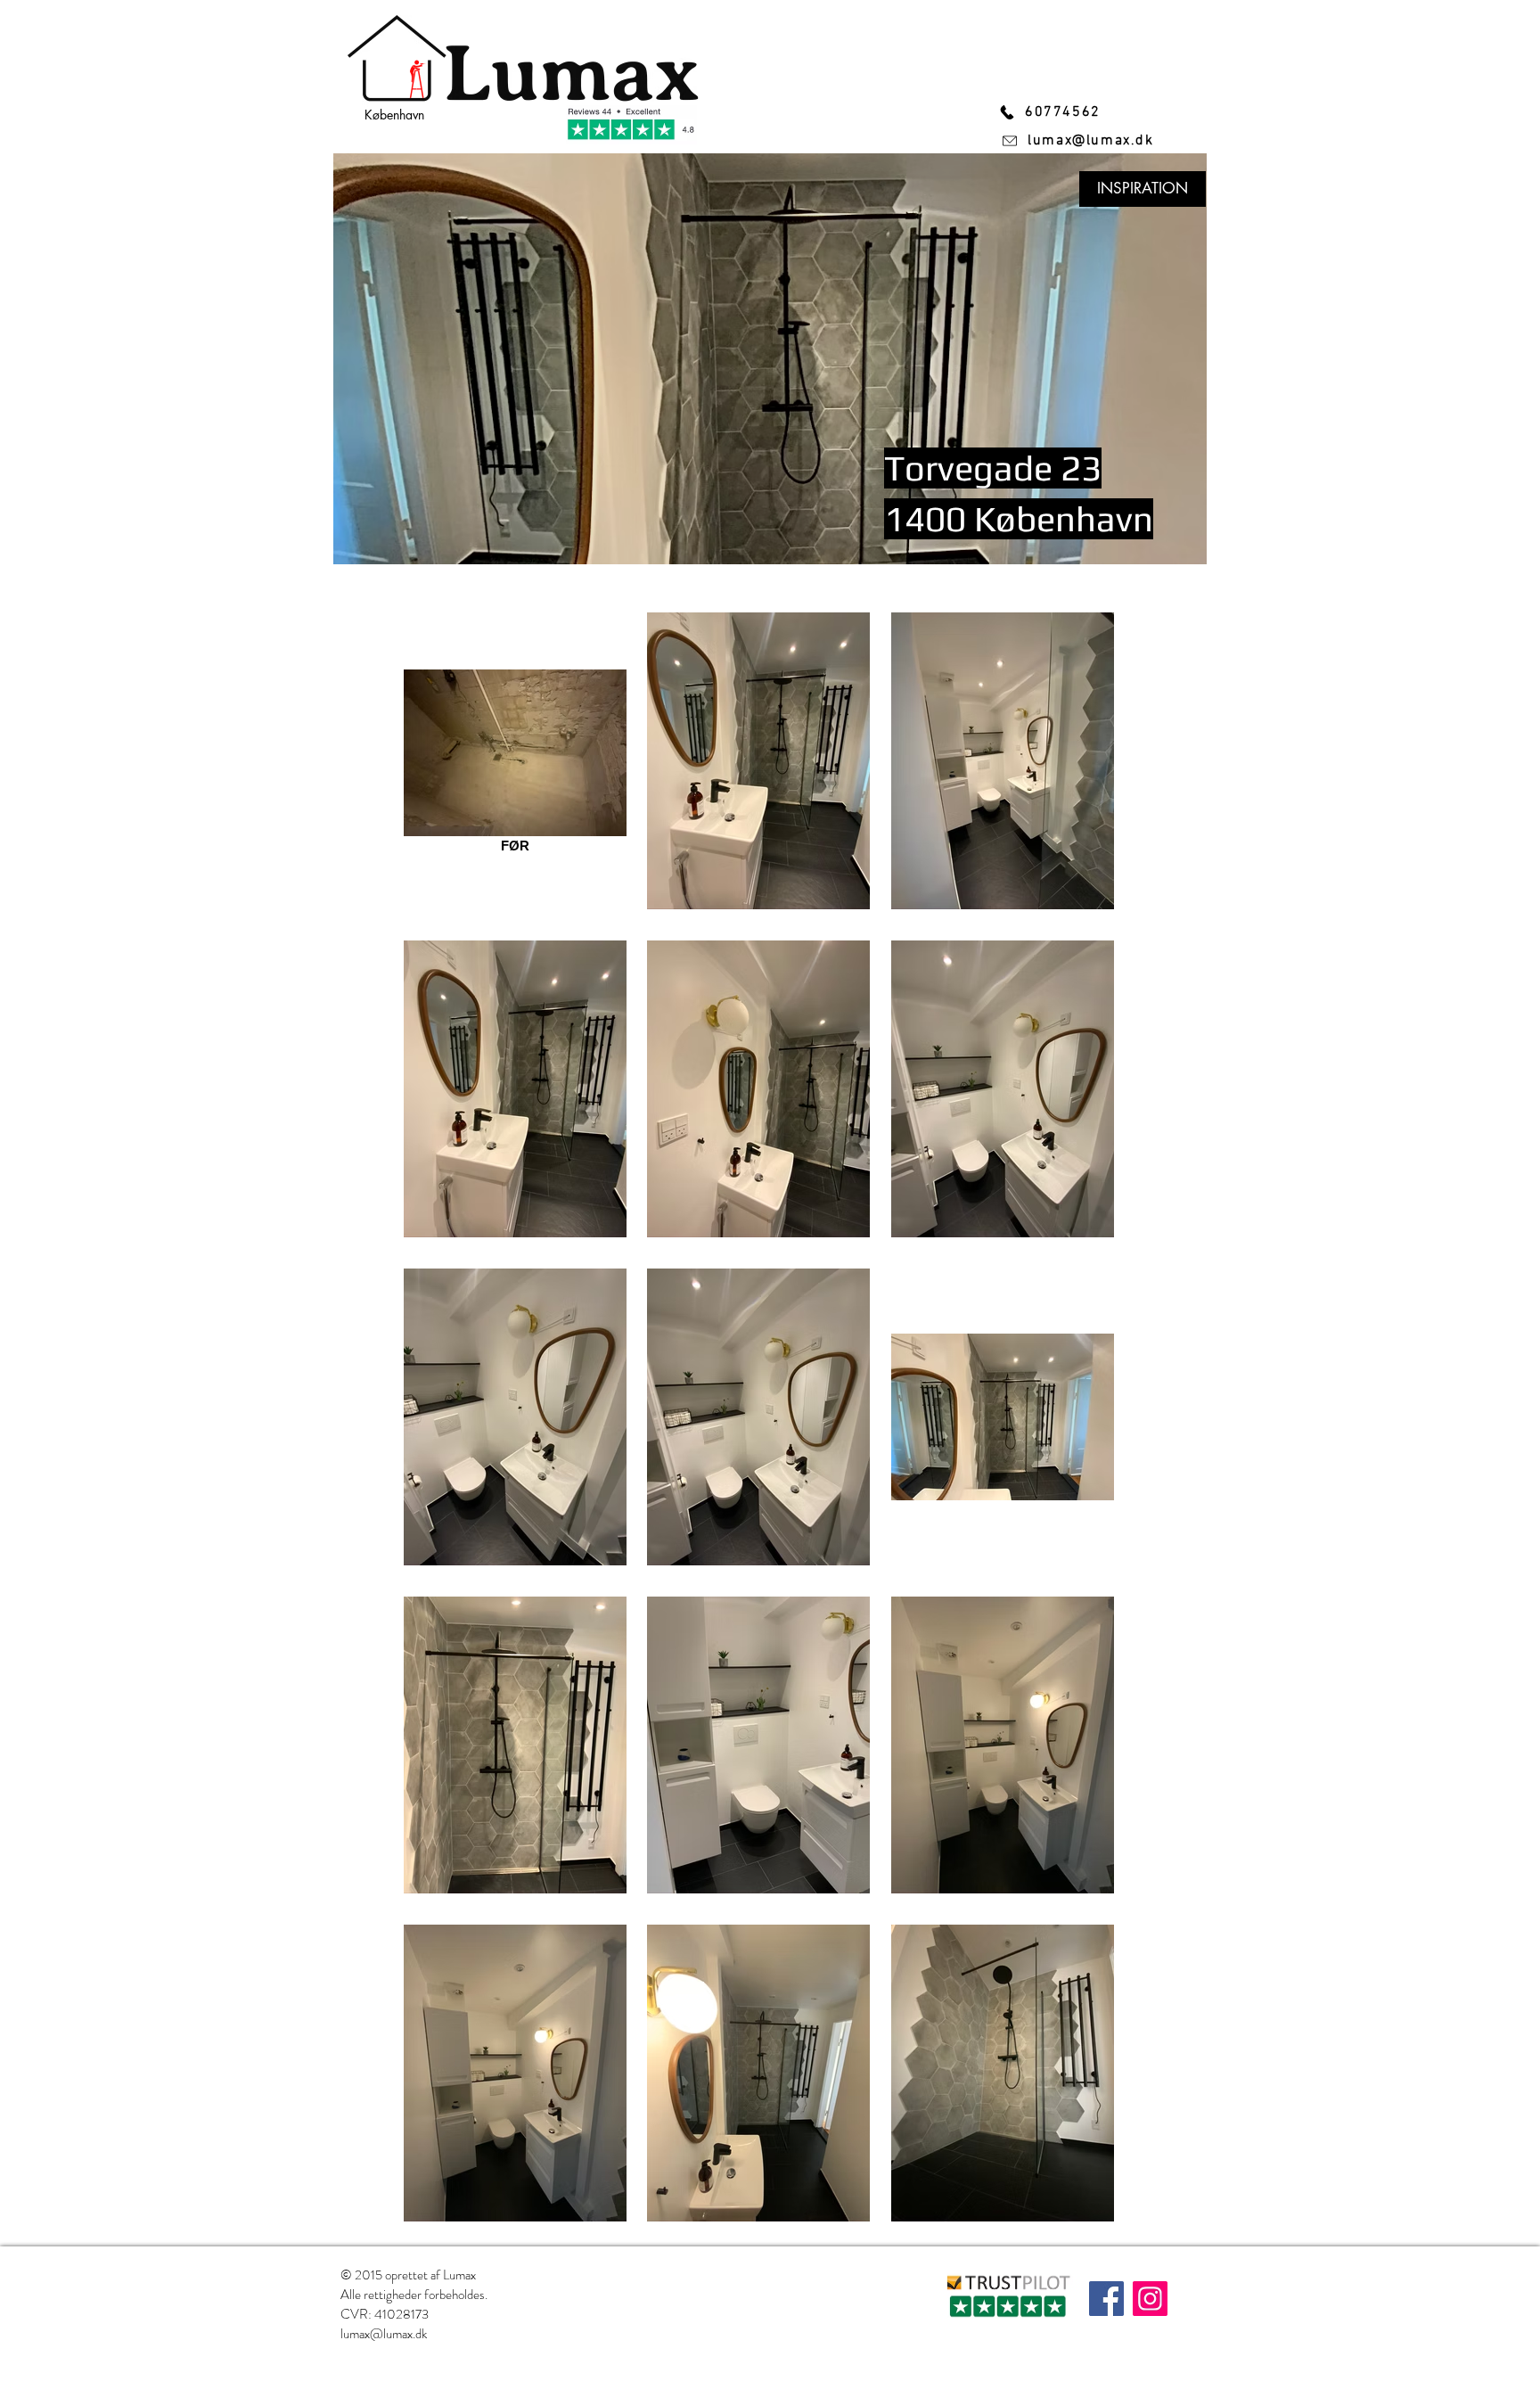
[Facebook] (1106, 2299)
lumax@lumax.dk (384, 2334)
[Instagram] (1150, 2299)
